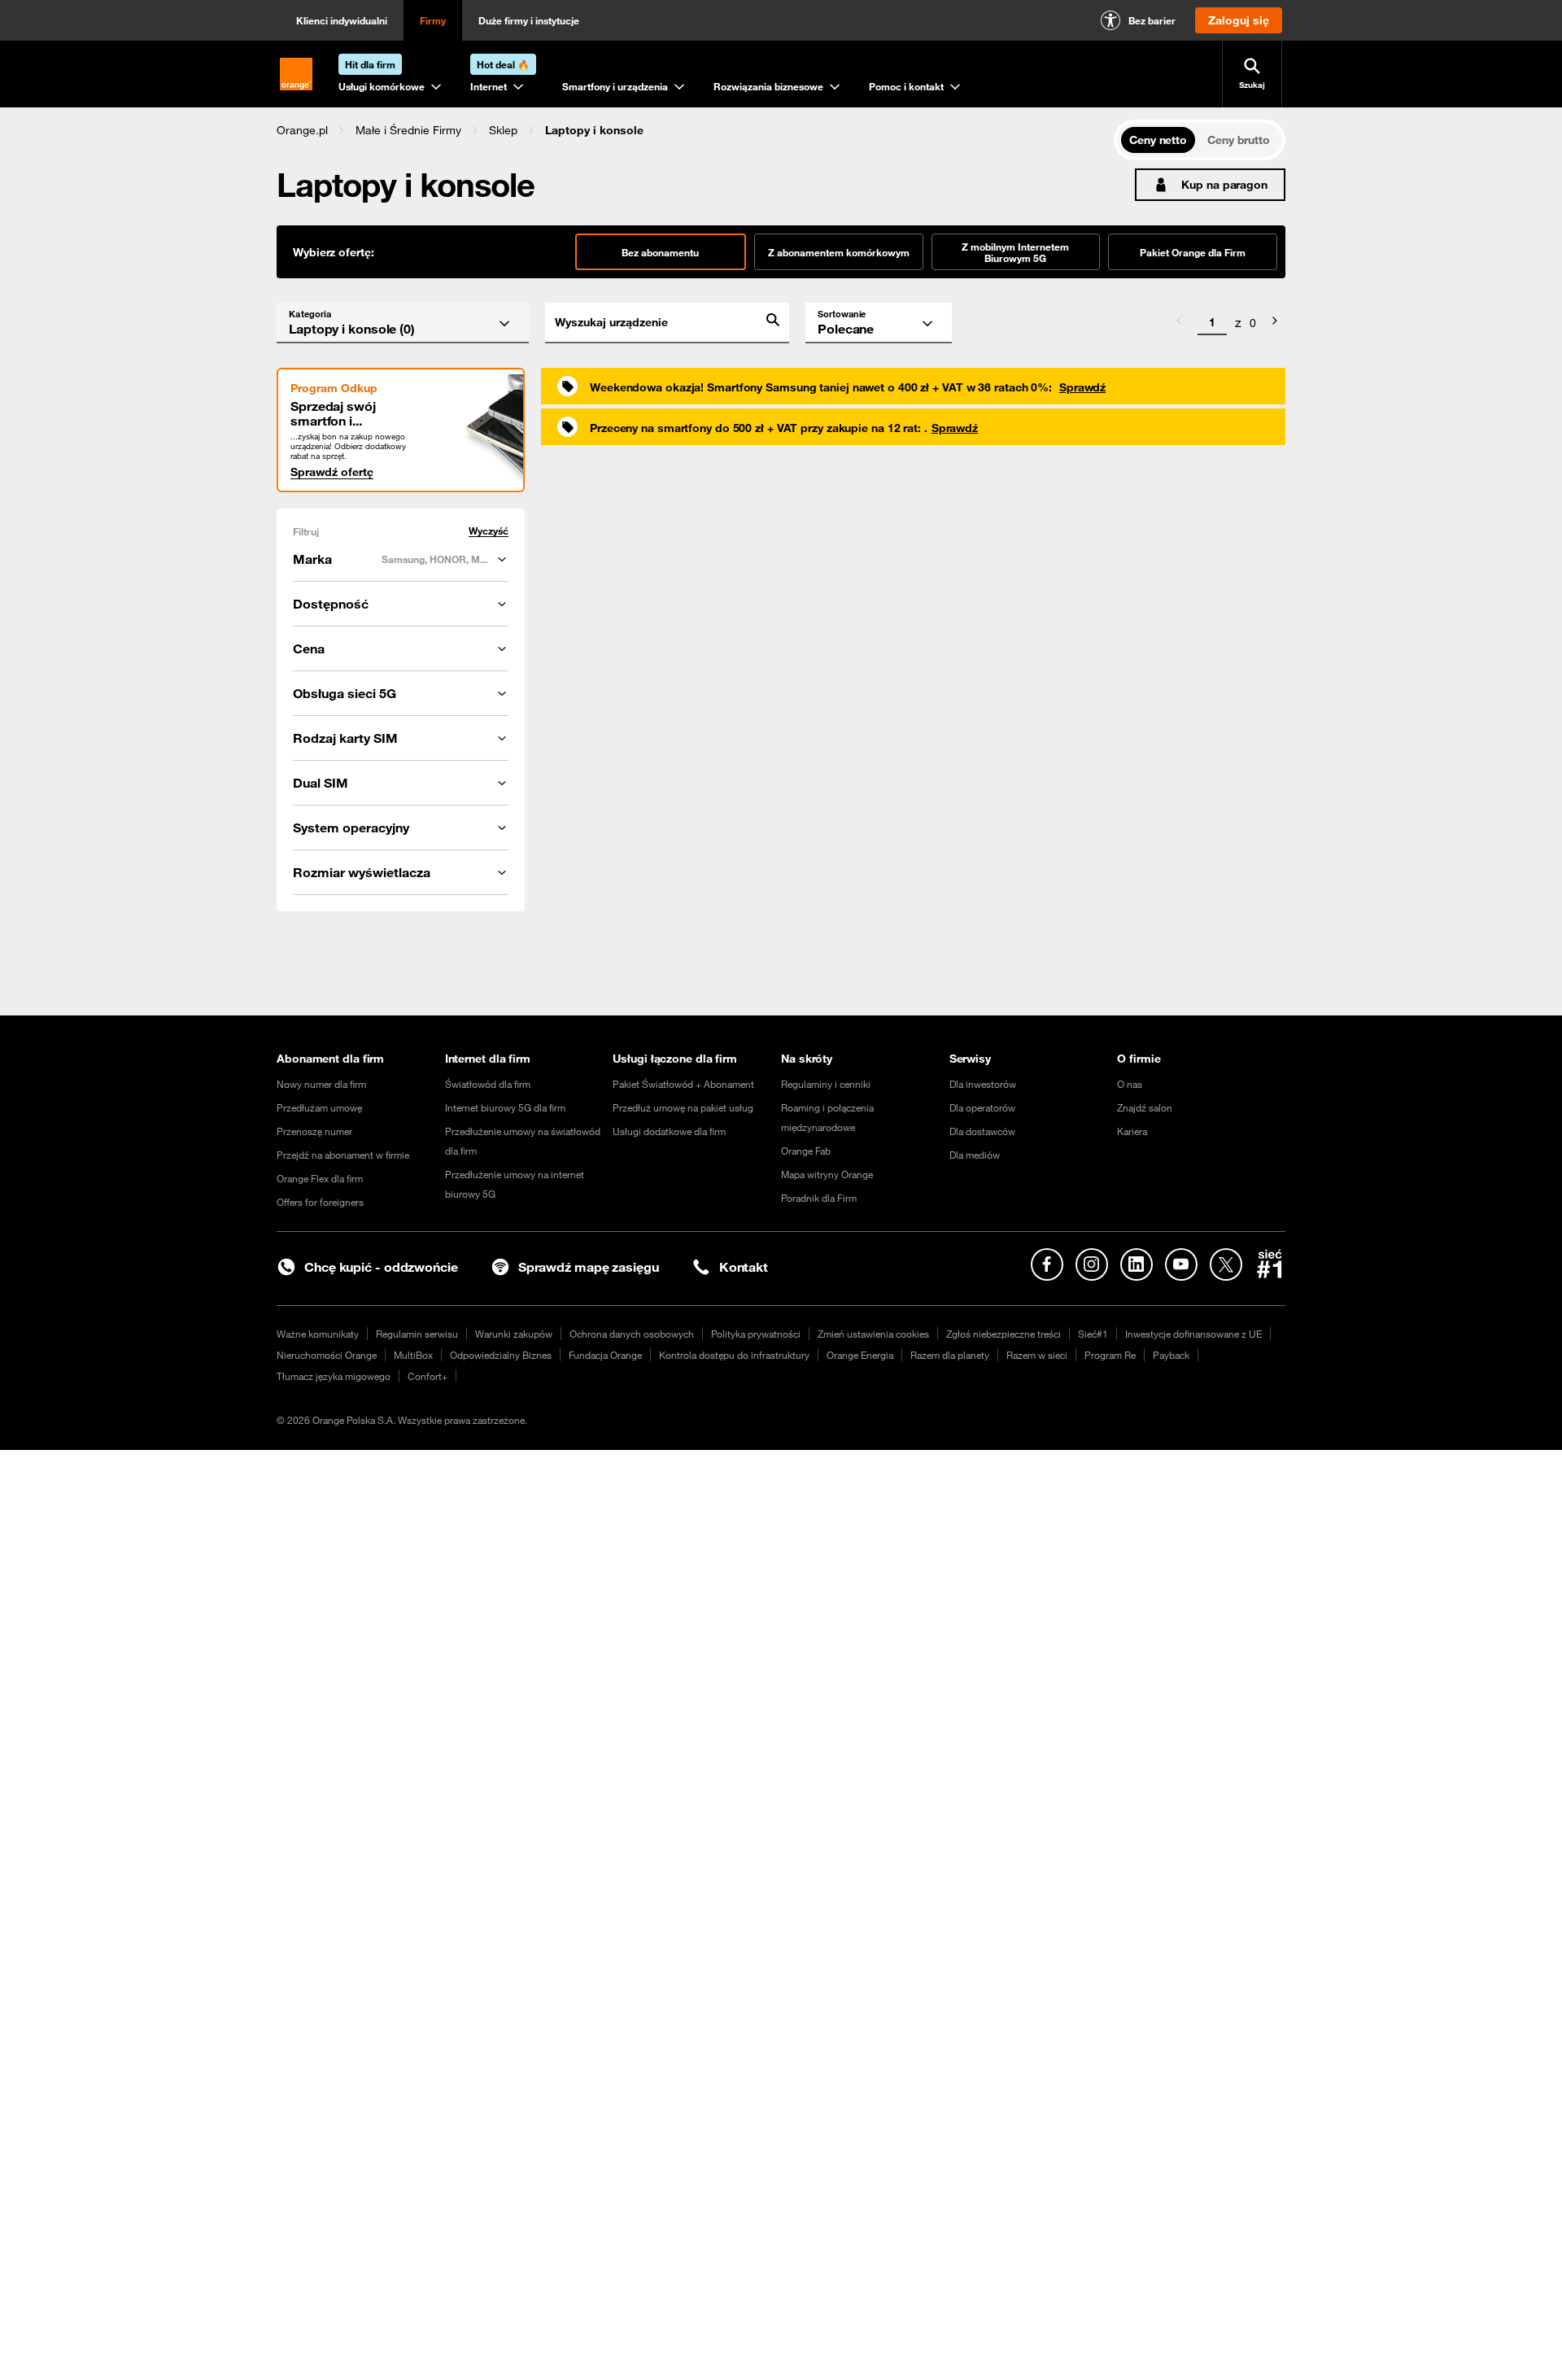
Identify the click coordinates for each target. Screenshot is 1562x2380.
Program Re (1110, 1355)
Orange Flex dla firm (320, 1178)
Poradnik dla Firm (819, 1198)
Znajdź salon (1145, 1107)
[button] (302, 130)
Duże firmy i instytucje (529, 20)
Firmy (433, 20)
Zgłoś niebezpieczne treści (1004, 1334)
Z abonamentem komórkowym (839, 252)
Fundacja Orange (605, 1355)
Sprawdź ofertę (332, 472)
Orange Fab (806, 1151)
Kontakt (744, 1267)
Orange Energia (860, 1355)
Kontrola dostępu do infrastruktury (734, 1355)
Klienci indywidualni (342, 20)
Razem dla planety (950, 1355)
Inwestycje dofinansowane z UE (1193, 1334)
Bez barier (1152, 20)
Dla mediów (975, 1155)
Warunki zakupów (514, 1334)
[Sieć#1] (1270, 1264)
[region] (695, 130)
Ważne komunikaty (318, 1334)
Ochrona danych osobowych (632, 1334)
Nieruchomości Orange (327, 1355)
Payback (1171, 1355)
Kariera (1132, 1131)
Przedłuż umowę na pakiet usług (683, 1107)
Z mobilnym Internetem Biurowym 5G (1015, 252)
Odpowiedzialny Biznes (501, 1355)
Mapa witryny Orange (827, 1174)
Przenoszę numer (314, 1131)
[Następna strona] (1275, 323)
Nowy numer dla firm (321, 1084)
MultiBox (413, 1355)
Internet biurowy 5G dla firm (505, 1107)
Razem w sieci (1037, 1355)
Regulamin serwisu (417, 1334)
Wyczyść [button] (489, 531)
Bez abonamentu (660, 252)
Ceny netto (1158, 140)
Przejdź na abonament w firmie (343, 1155)
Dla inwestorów (983, 1084)
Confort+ (428, 1376)
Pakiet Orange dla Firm (1193, 252)
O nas (1130, 1084)
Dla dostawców (982, 1131)
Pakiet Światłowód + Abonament (683, 1084)
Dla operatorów (982, 1107)
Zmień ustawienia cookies (873, 1334)
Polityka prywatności (756, 1334)
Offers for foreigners (320, 1202)
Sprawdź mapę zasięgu (589, 1267)
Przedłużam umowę (319, 1107)
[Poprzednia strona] (1179, 323)
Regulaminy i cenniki (826, 1084)
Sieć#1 (1093, 1334)
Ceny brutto (1239, 140)
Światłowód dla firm (488, 1084)
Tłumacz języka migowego (334, 1376)
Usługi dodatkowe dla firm (669, 1131)
